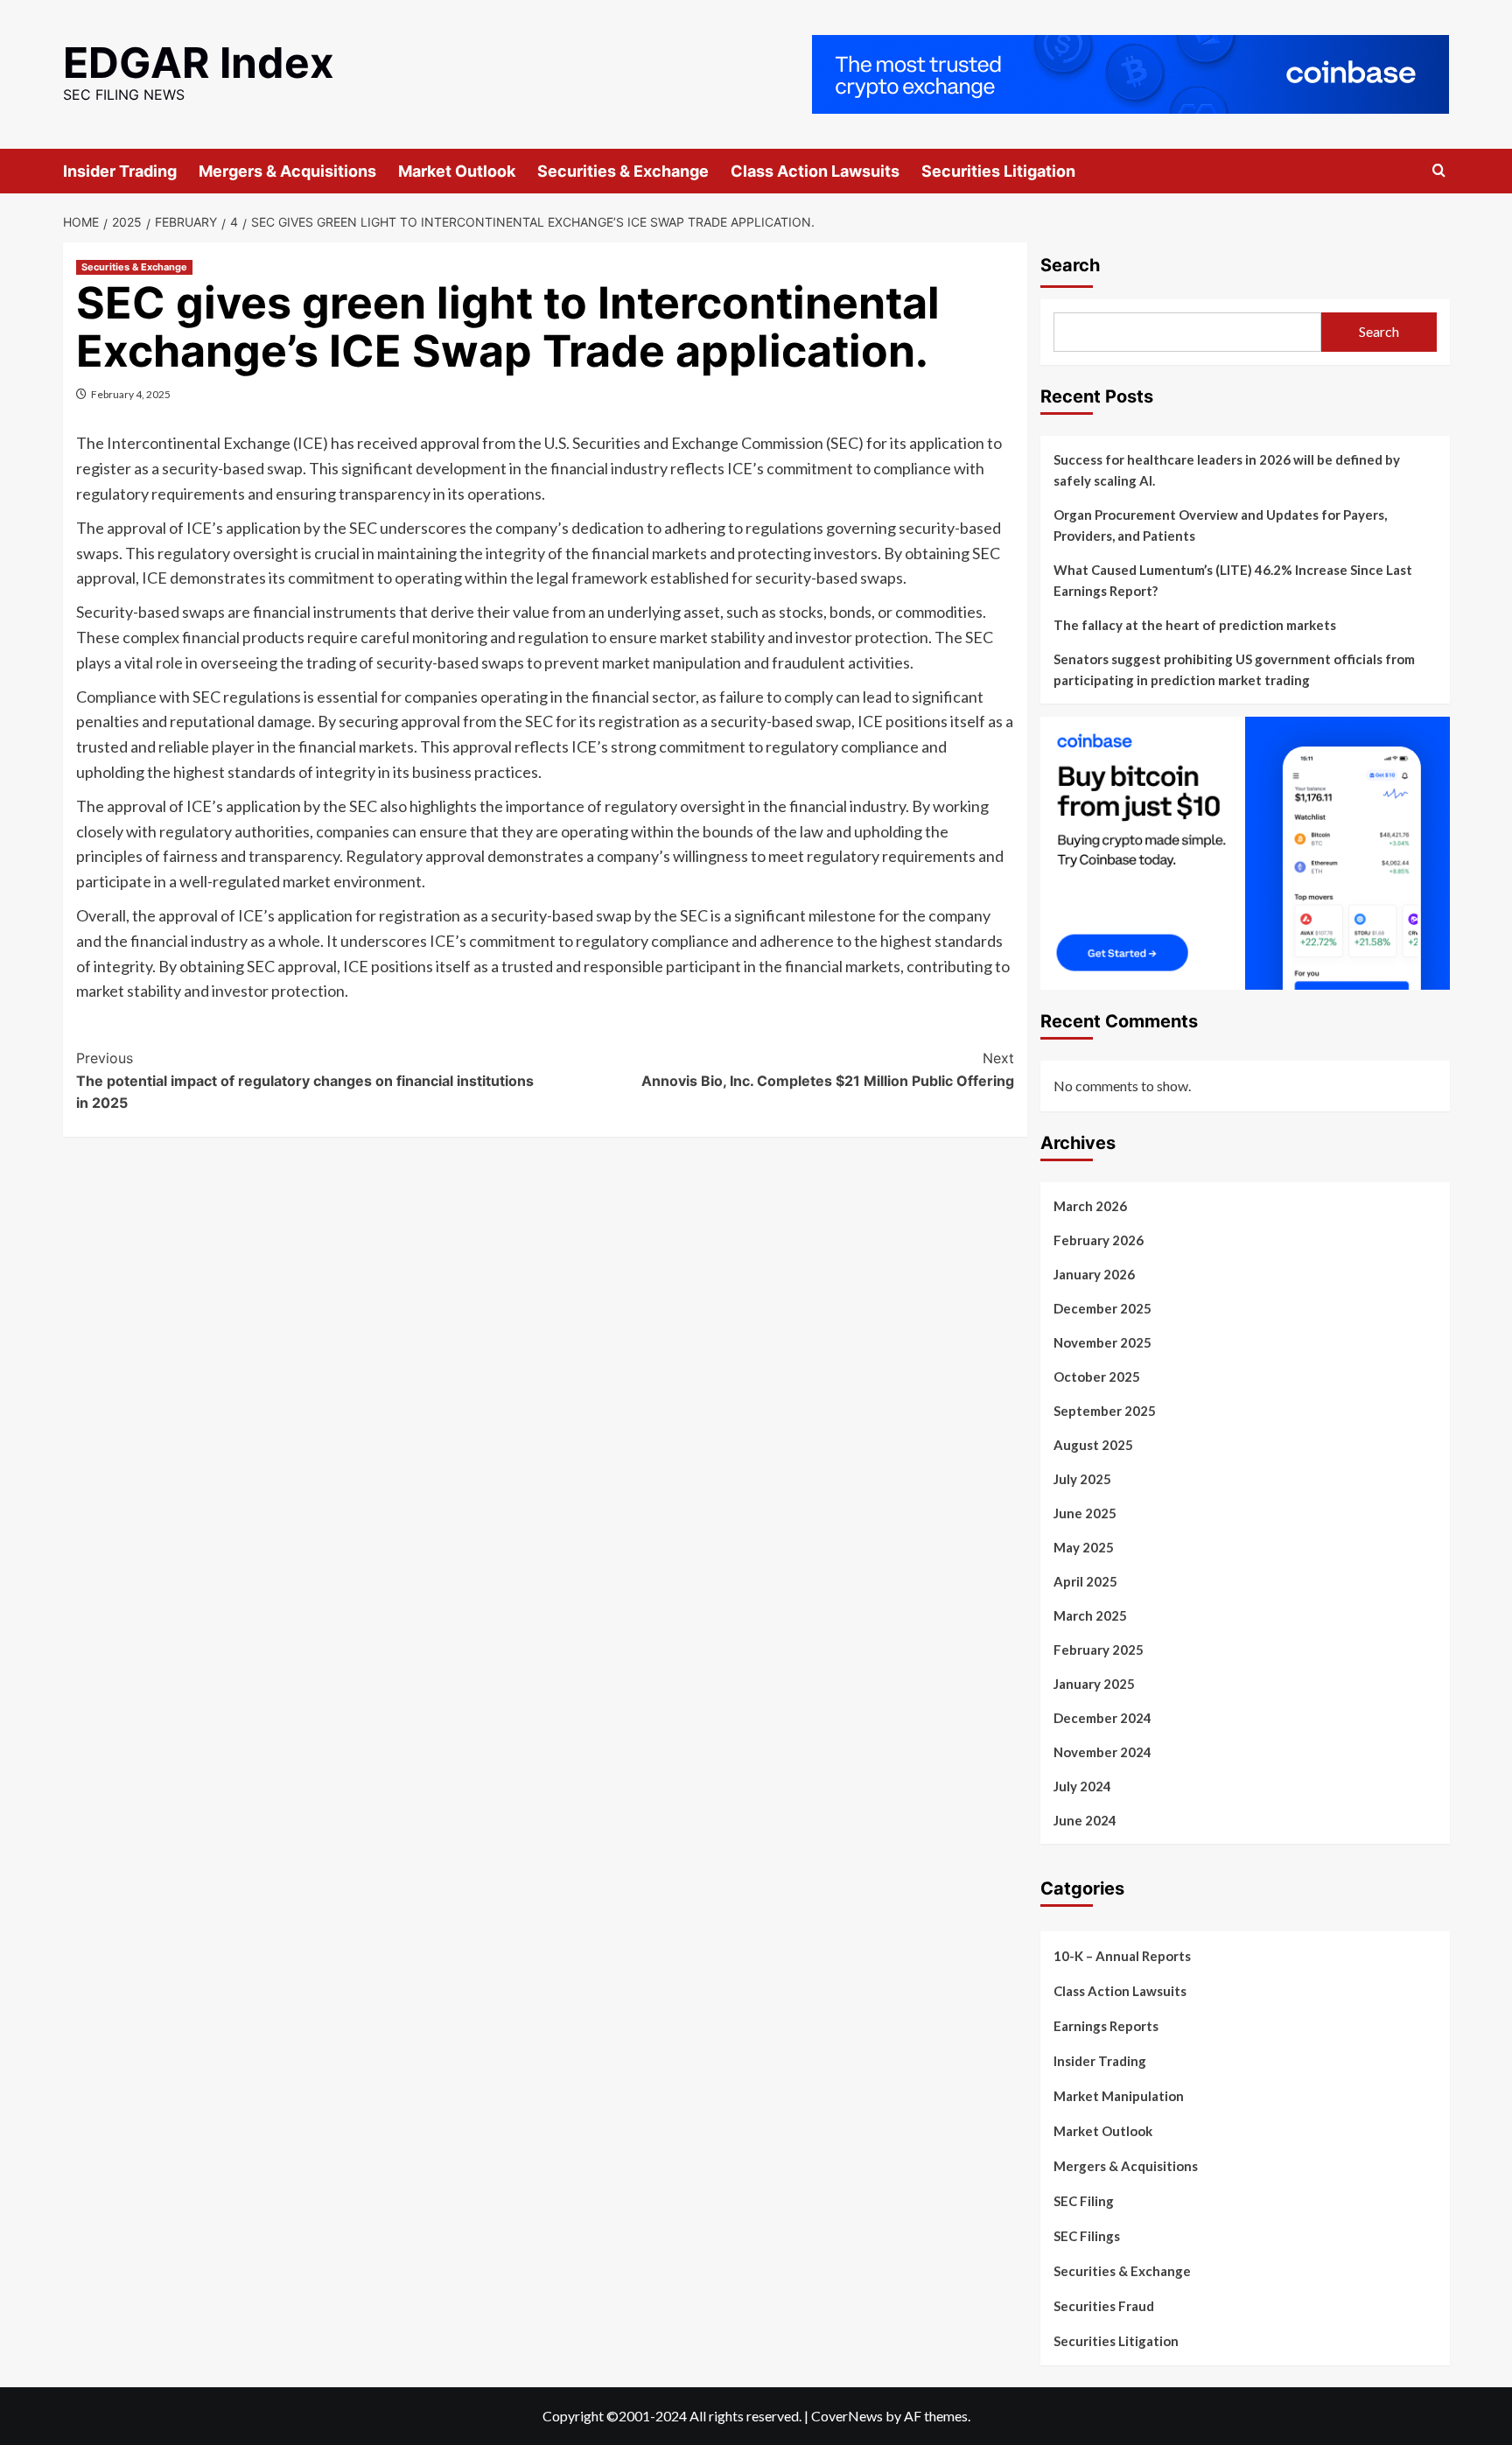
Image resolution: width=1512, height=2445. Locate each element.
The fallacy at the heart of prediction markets (1195, 625)
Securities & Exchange (623, 171)
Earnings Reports (1106, 2026)
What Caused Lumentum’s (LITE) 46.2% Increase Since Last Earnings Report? (1233, 580)
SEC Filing (1084, 2201)
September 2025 (1105, 1411)
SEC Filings (1087, 2236)
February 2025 (1099, 1650)
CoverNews (847, 2416)
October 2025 (1097, 1377)
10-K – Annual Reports (1122, 1956)
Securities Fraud (1104, 2306)
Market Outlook (457, 171)
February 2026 (1099, 1240)
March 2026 (1090, 1206)
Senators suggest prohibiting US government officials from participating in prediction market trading (1234, 669)
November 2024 (1102, 1752)
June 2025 (1085, 1513)
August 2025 (1093, 1445)
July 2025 (1082, 1479)
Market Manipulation (1119, 2096)
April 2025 (1085, 1581)
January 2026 (1094, 1274)
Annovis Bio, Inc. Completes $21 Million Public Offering (828, 1069)
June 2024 (1085, 1820)
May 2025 (1084, 1547)
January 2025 (1094, 1684)
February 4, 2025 (131, 394)
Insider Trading (120, 171)
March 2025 (1090, 1615)
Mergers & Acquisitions (287, 171)
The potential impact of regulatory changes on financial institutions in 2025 (305, 1080)
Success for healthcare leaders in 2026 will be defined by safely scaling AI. (1227, 470)
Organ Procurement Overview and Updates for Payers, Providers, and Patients (1220, 525)
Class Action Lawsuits (815, 171)
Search (1070, 265)
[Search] (1439, 171)
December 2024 (1102, 1718)
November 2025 (1102, 1342)
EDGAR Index (199, 63)
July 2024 (1082, 1786)
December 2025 (1102, 1308)
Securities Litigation (998, 171)
